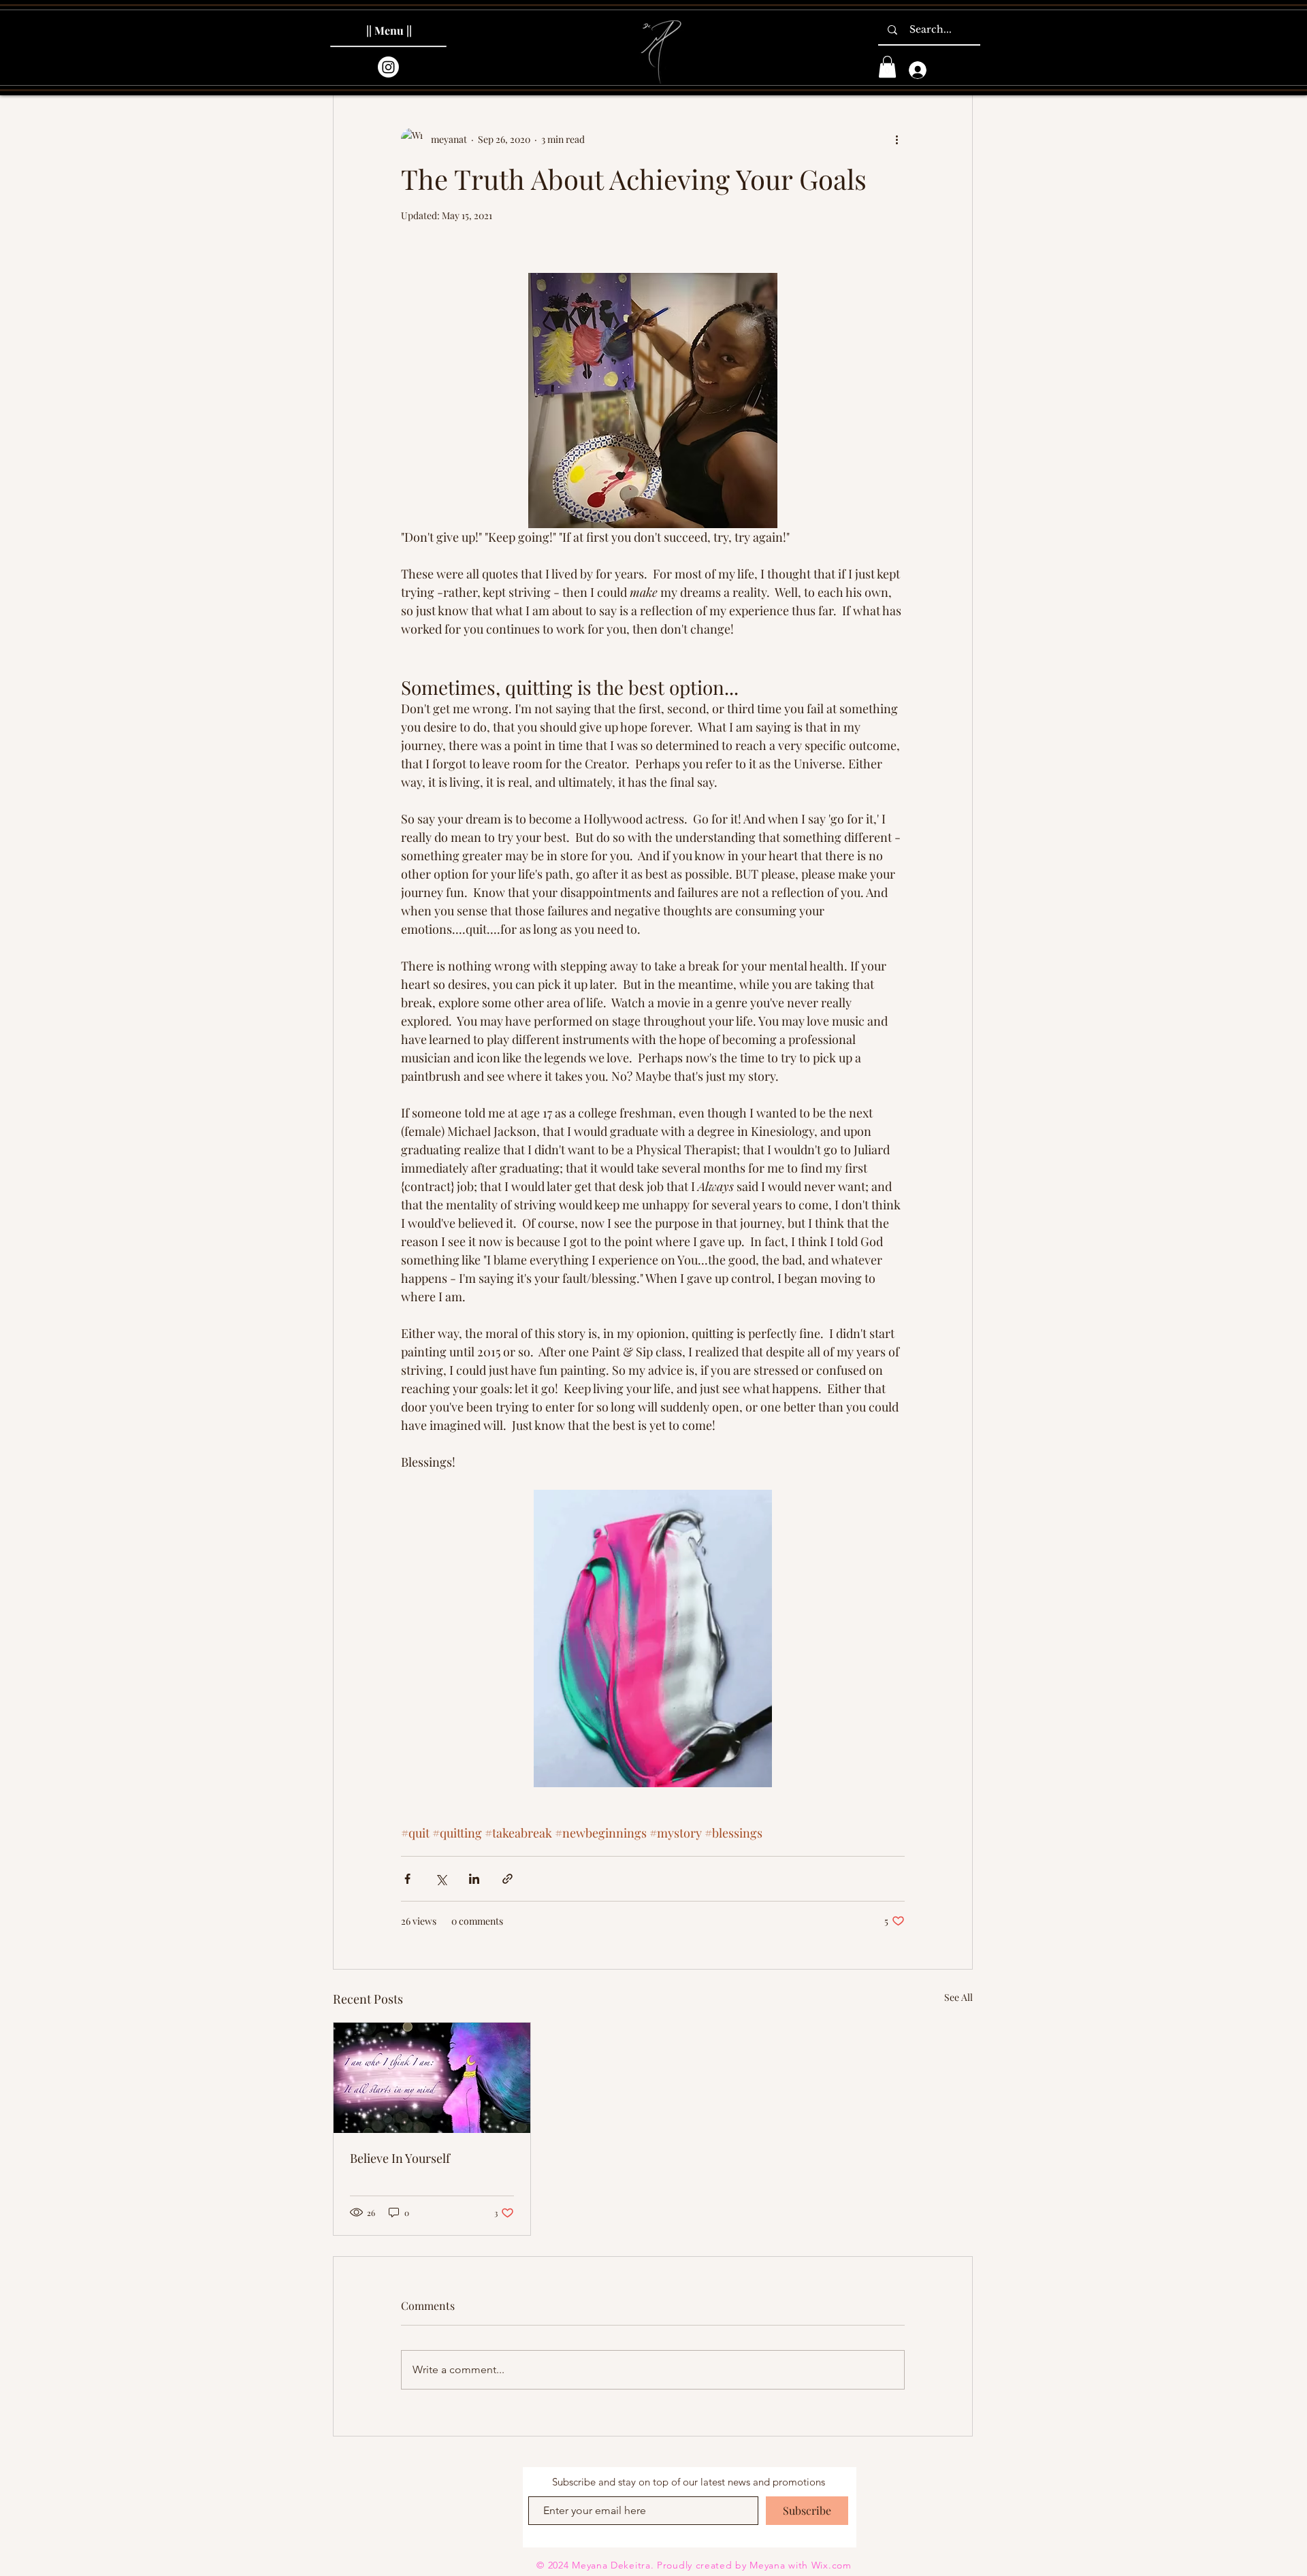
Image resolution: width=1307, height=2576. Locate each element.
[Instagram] (388, 67)
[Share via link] (507, 1879)
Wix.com (832, 2565)
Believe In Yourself (400, 2158)
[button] (887, 67)
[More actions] (897, 139)
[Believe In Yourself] (432, 2078)
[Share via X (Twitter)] (441, 1879)
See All (958, 1997)
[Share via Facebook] (407, 1879)
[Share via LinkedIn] (474, 1879)
